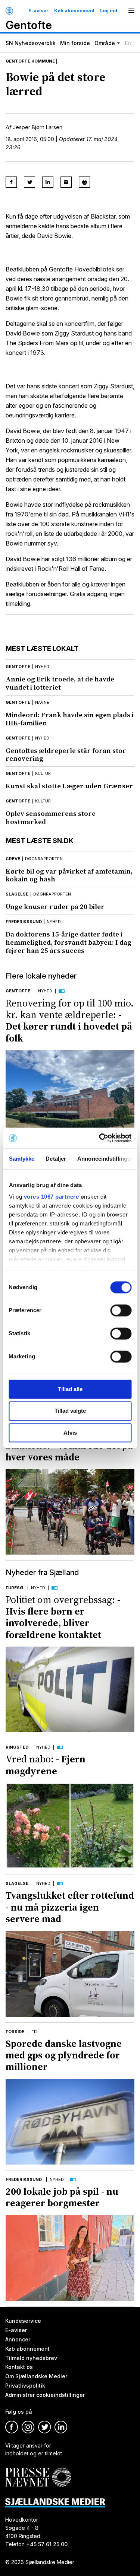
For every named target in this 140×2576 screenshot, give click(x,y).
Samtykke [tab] (21, 1159)
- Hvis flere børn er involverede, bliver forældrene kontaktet (63, 1617)
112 (35, 2032)
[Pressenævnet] (38, 2472)
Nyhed (45, 991)
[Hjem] (9, 11)
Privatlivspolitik (25, 2386)
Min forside (75, 43)
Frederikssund (24, 922)
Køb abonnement (74, 11)
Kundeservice (23, 2321)
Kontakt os (19, 2367)
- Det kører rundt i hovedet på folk (70, 1021)
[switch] (121, 1310)
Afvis (70, 1433)
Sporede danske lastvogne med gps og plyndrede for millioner (64, 2055)
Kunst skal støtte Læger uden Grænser (69, 786)
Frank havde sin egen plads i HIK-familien (70, 719)
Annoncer (18, 2339)
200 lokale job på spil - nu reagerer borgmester (62, 2197)
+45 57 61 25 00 (47, 2544)
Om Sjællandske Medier (36, 2377)
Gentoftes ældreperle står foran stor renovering (66, 755)
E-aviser (38, 11)
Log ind (109, 11)
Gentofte (18, 667)
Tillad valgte (70, 1411)
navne (42, 702)
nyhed (42, 667)
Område (105, 43)
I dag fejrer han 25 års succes (69, 942)
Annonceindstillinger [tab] (105, 1159)
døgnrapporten (44, 859)
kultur (43, 773)
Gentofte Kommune (30, 61)
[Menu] (131, 11)
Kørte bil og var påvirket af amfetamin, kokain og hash (69, 875)
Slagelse (17, 894)
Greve (13, 859)
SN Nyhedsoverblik (31, 43)
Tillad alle (70, 1389)
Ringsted (17, 1747)
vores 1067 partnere (51, 1197)
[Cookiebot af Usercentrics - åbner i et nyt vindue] (100, 1138)
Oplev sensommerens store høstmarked (51, 818)
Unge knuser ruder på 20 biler (55, 907)
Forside (15, 2032)
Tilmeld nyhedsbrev (31, 2358)
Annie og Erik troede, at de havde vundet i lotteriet (60, 683)
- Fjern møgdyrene (46, 1765)
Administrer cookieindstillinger (45, 2395)
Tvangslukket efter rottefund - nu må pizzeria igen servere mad (70, 1907)
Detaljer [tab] (56, 1159)
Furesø (14, 1588)
